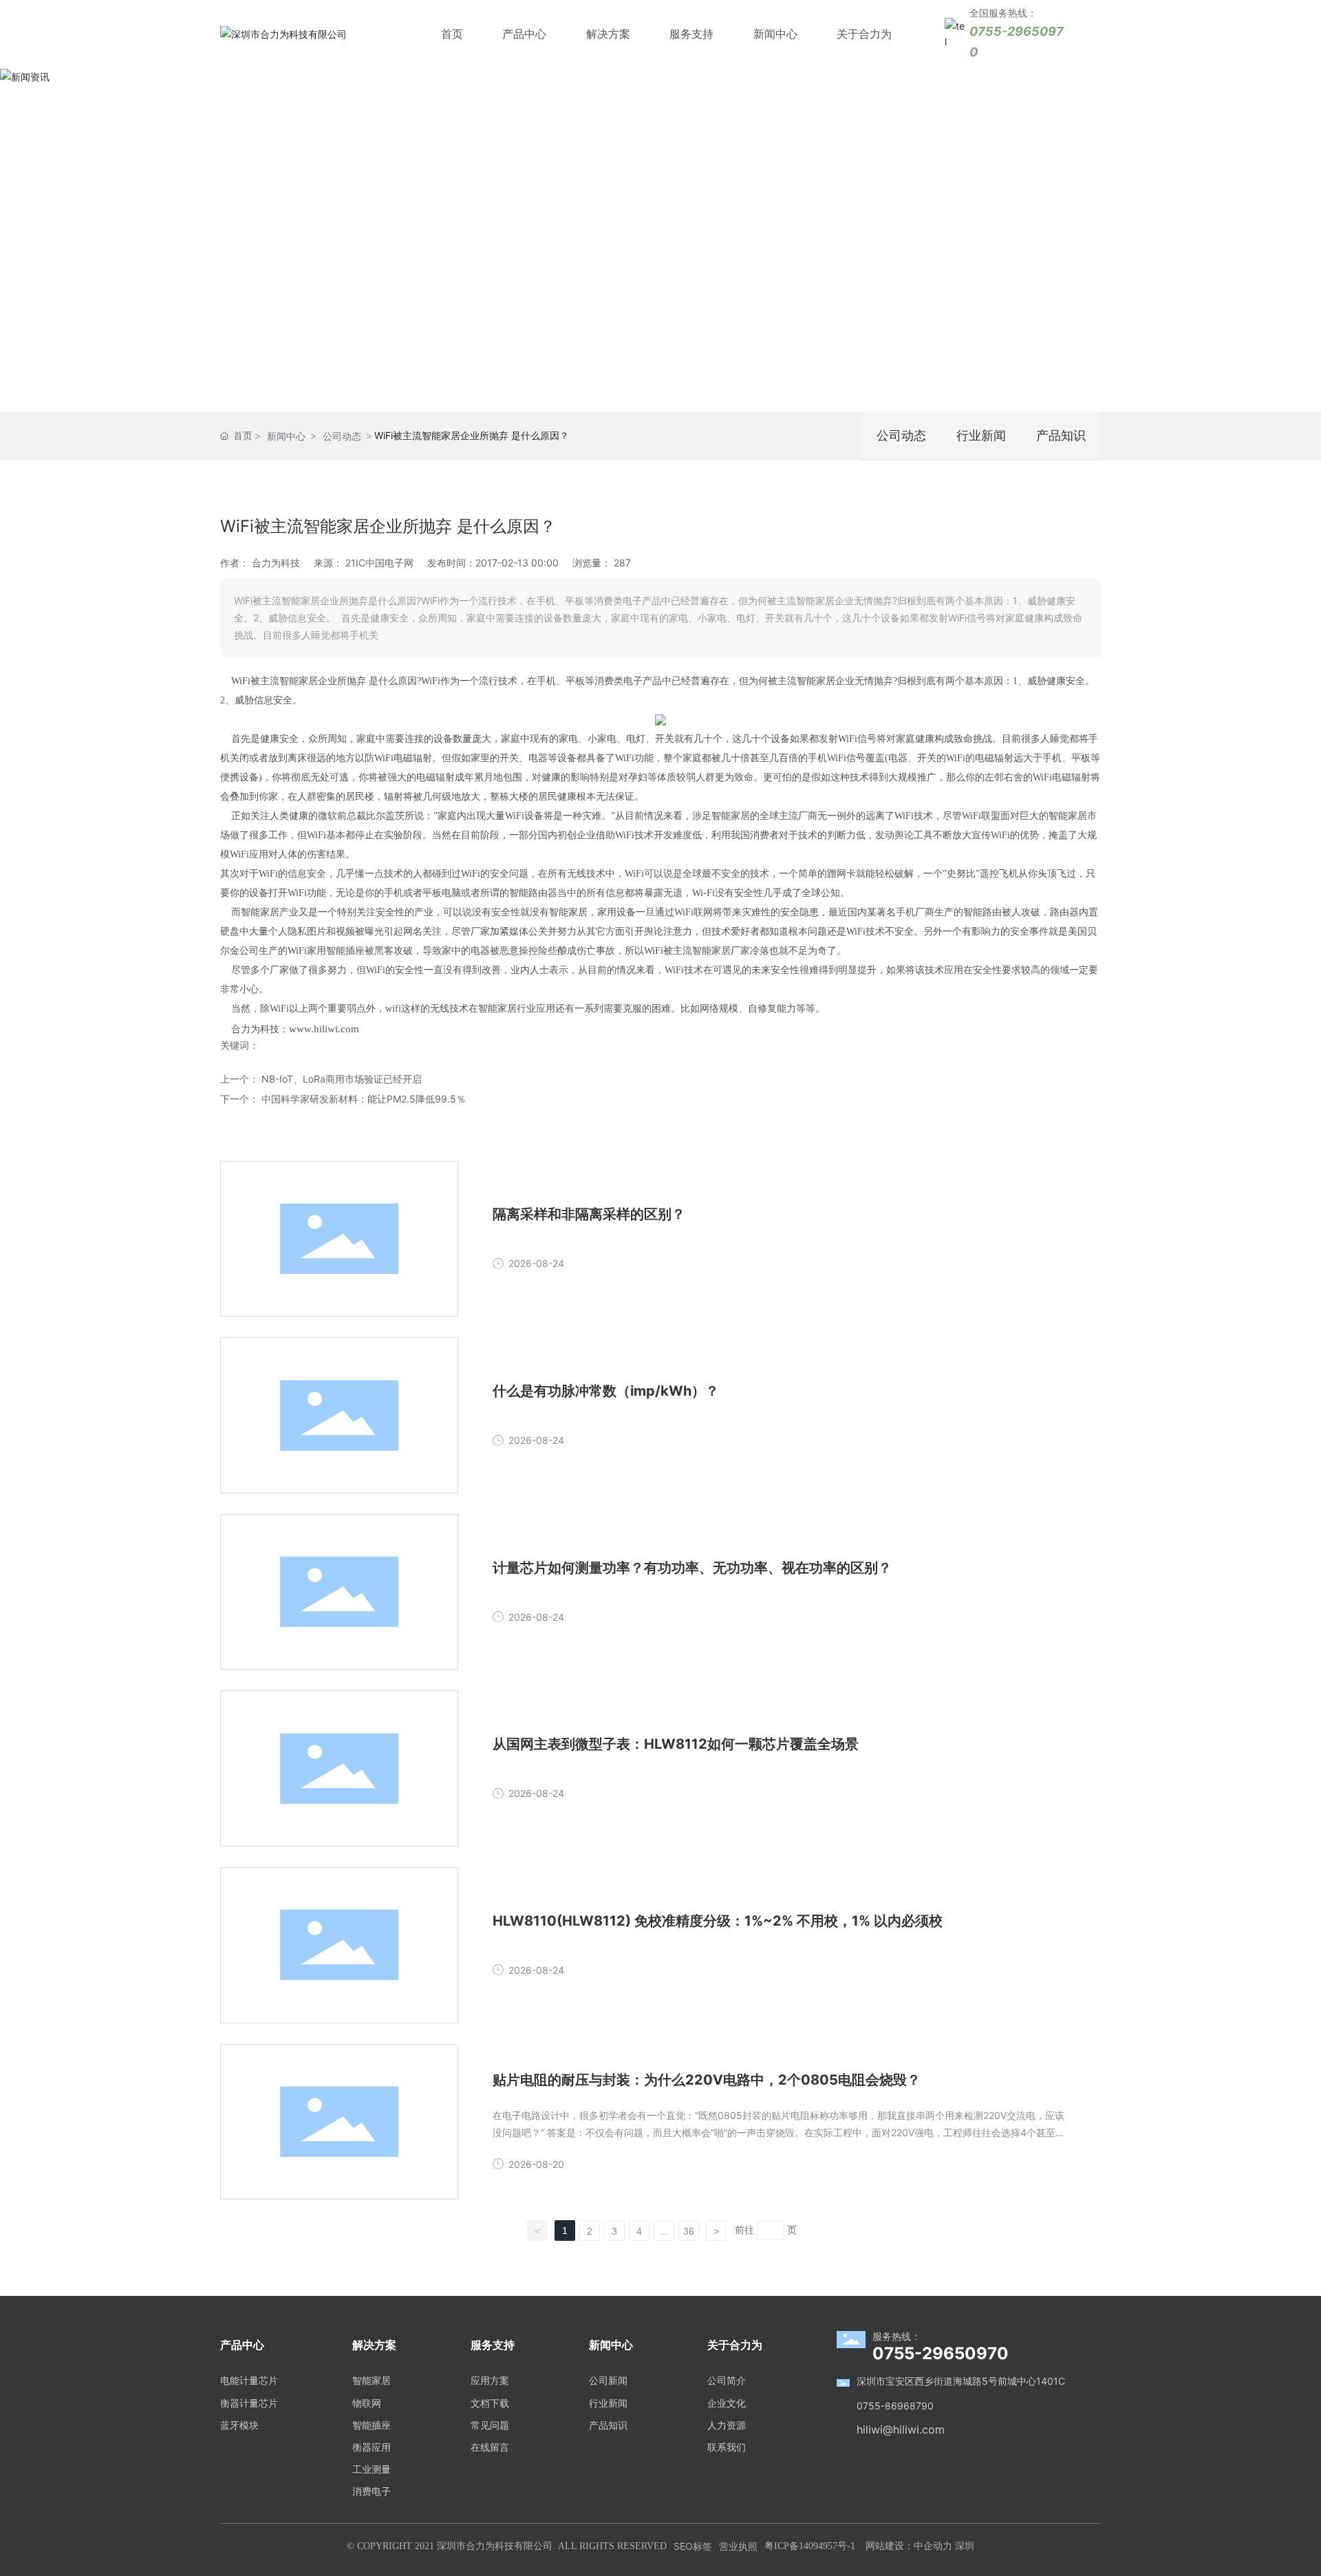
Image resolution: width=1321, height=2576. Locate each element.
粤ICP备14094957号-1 (810, 2546)
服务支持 (691, 34)
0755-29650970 (941, 2353)
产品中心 (524, 34)
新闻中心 (775, 34)
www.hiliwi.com (324, 1029)
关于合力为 (864, 34)
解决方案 (608, 34)
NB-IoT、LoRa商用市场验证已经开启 (342, 1079)
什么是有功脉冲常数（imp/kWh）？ (606, 1391)
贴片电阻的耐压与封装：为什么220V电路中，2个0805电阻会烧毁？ (707, 2080)
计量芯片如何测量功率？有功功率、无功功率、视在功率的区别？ (692, 1568)
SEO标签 (693, 2546)
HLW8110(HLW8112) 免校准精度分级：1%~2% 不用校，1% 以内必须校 (718, 1921)
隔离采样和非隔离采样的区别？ (589, 1214)
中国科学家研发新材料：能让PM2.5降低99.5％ (364, 1099)
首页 (452, 34)
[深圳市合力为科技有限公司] (283, 33)
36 (689, 2231)
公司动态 (342, 436)
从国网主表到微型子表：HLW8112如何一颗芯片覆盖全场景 (676, 1744)
